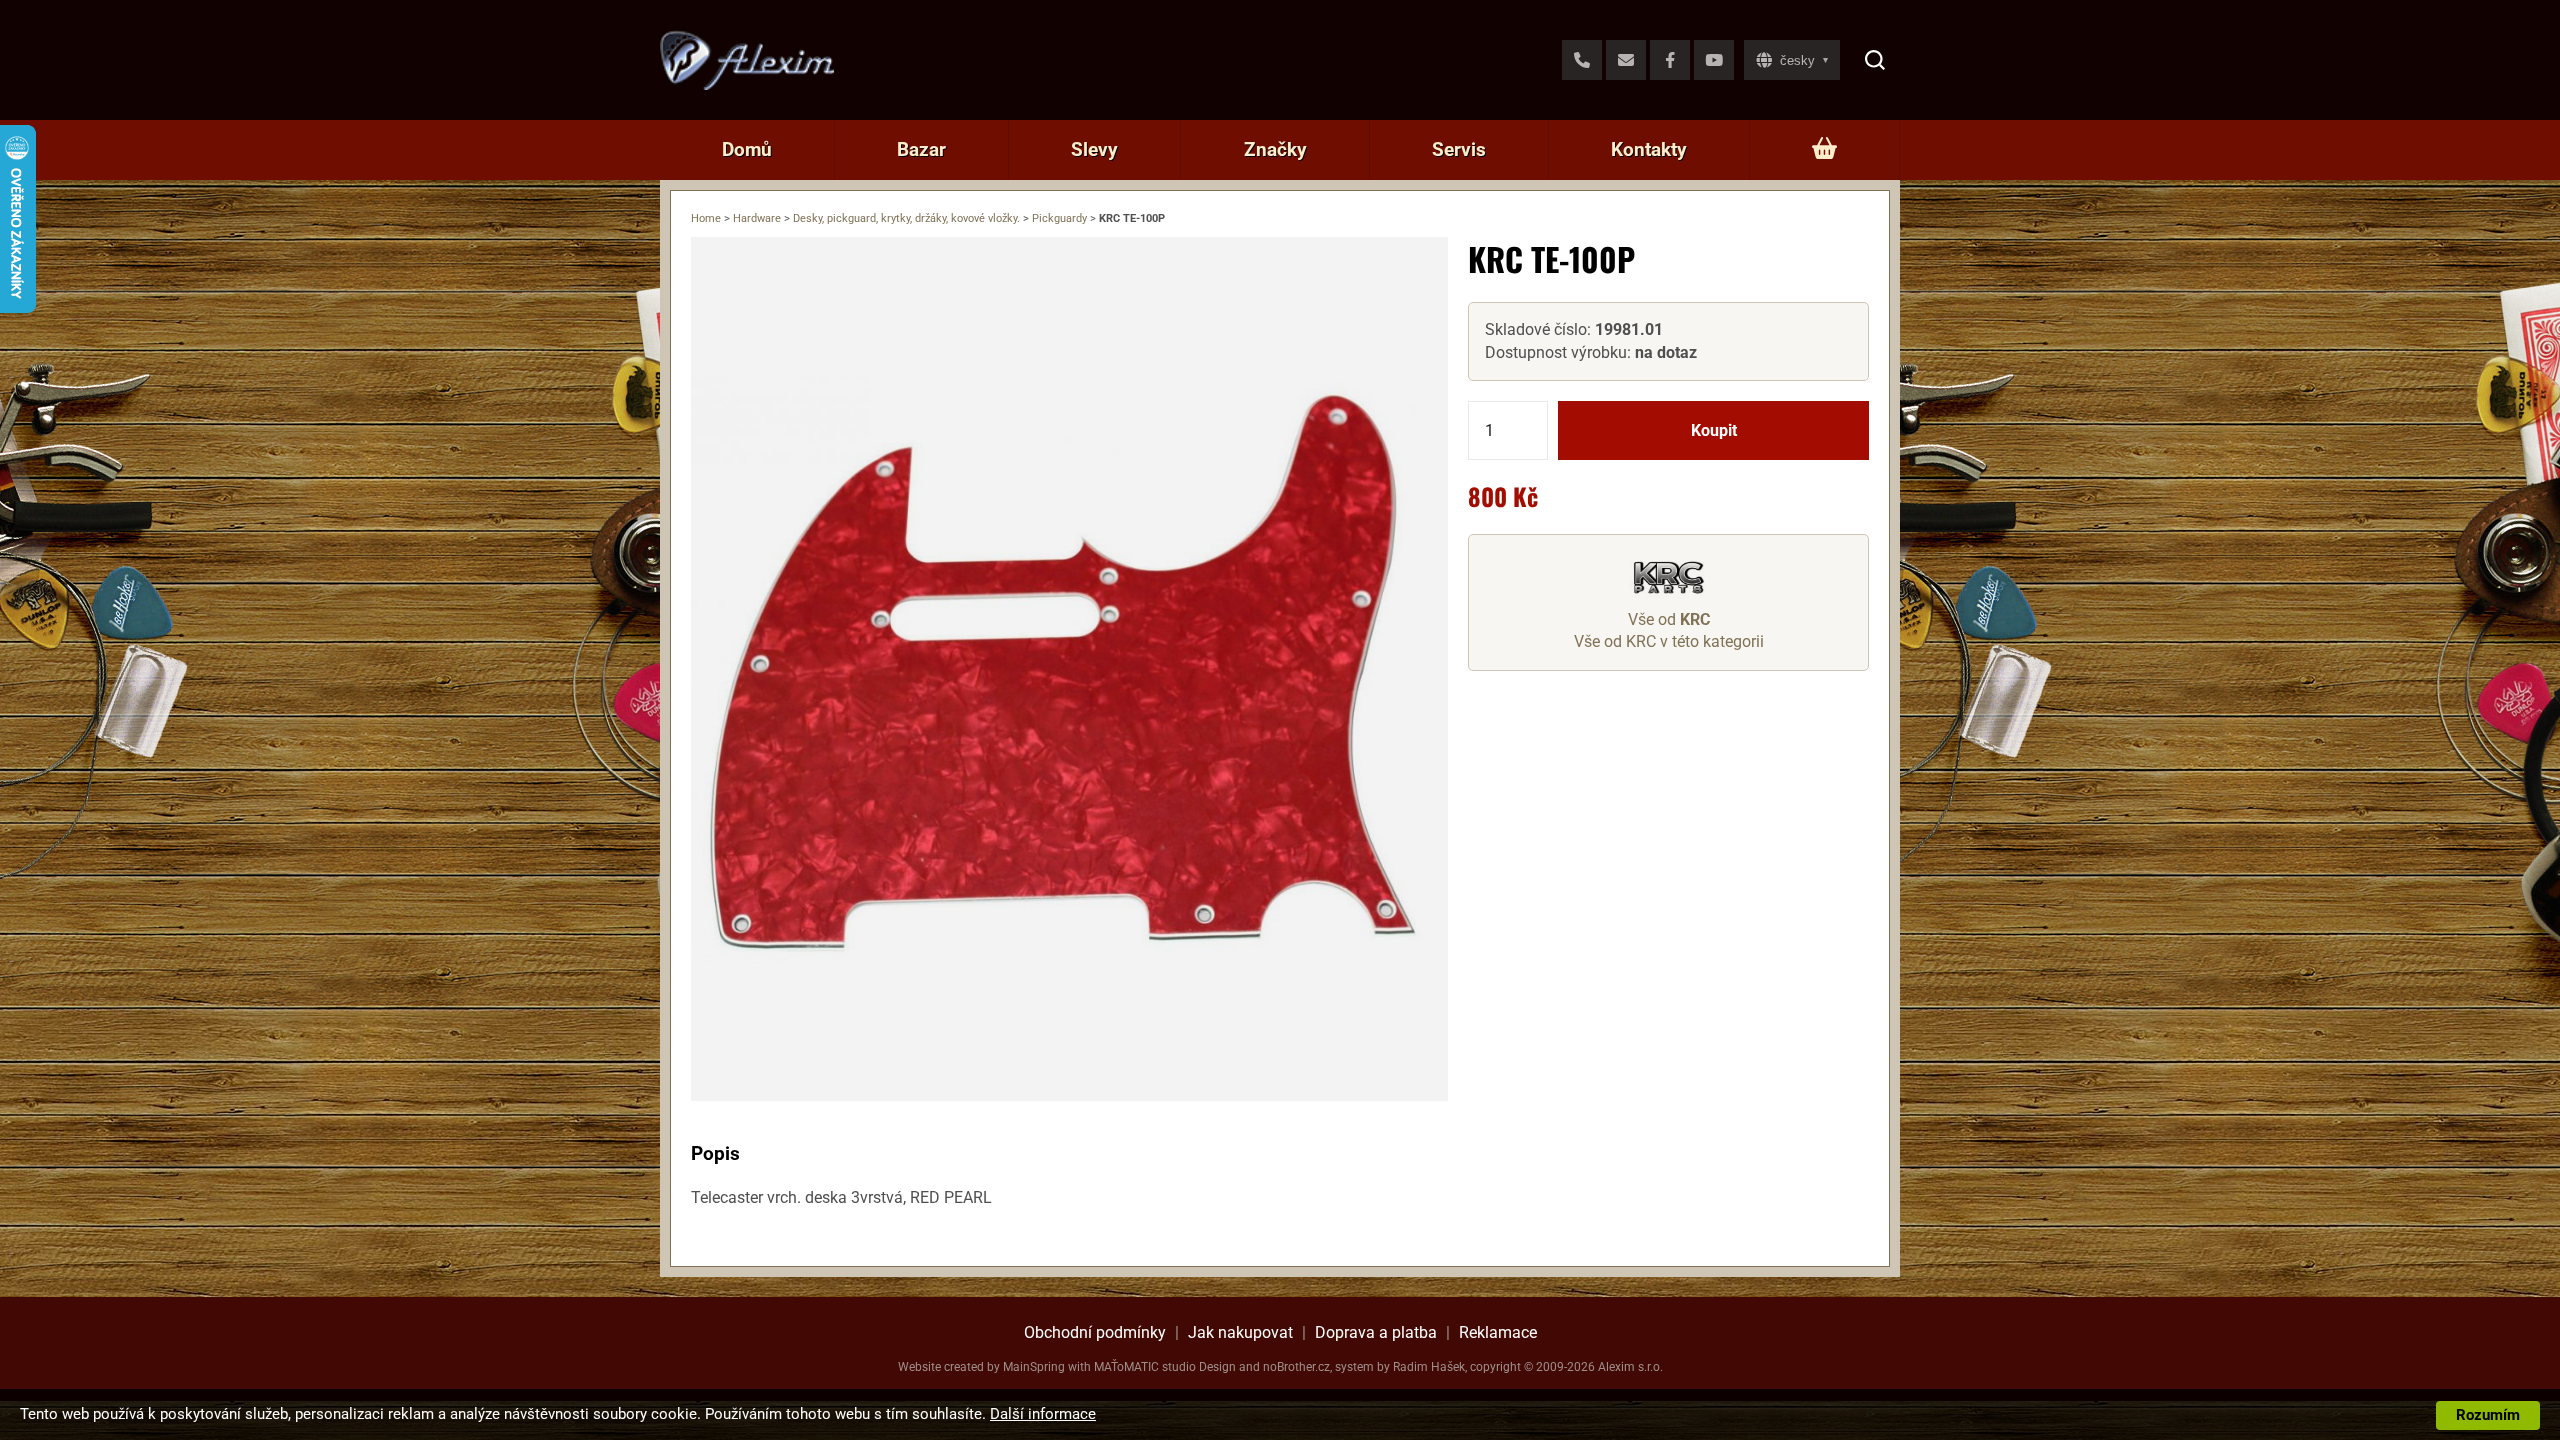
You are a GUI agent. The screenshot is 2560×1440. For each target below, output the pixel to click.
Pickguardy (1059, 218)
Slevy (1094, 149)
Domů (747, 149)
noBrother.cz (1296, 1367)
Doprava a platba (1376, 1332)
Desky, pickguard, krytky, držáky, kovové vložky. (906, 218)
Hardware (757, 218)
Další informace (1043, 1414)
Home (706, 218)
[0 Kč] (1824, 150)
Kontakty (1649, 149)
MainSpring (1034, 1367)
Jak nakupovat (1240, 1332)
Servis (1459, 149)
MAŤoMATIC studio (1145, 1367)
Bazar (921, 149)
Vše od (1669, 619)
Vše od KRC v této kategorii (1669, 641)
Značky (1275, 149)
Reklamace (1498, 1332)
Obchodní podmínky (1095, 1332)
